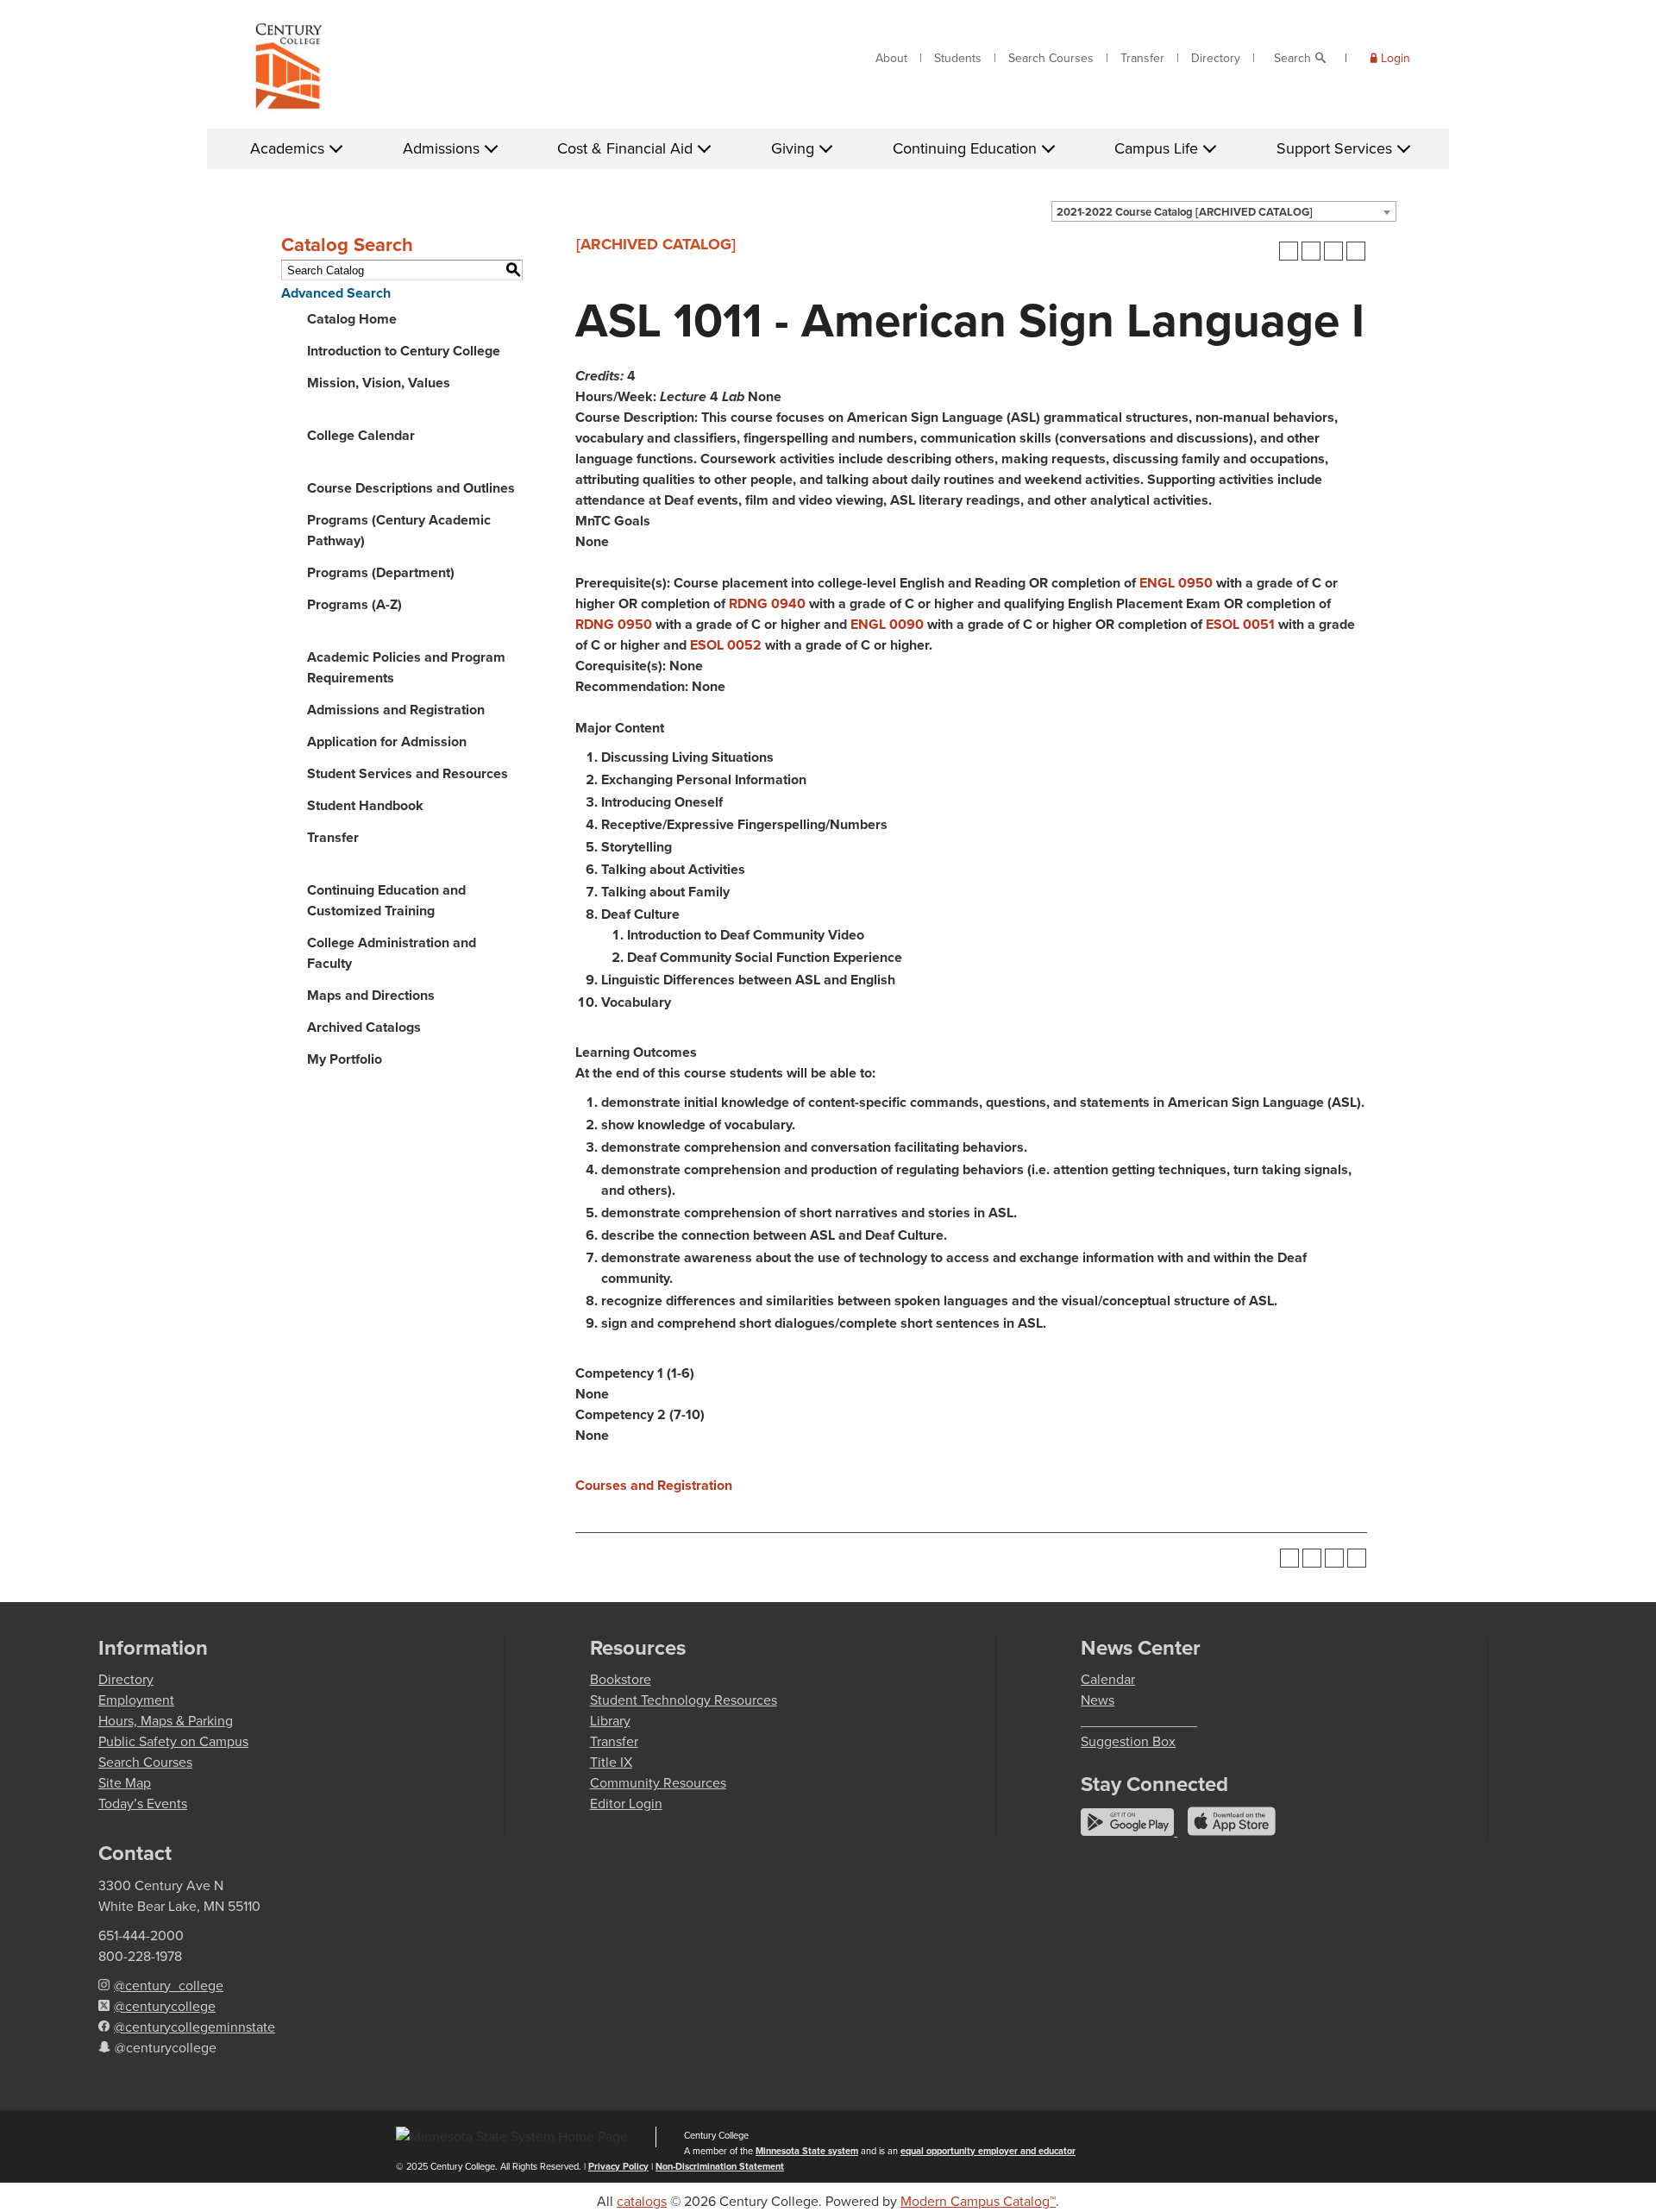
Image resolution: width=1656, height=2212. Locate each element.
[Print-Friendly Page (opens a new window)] (1333, 251)
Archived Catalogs (364, 1027)
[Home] (289, 70)
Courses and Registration (654, 1485)
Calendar (1108, 1679)
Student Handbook (365, 805)
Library (610, 1721)
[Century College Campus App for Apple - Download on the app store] (1232, 1831)
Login (1396, 58)
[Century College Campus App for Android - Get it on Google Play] (1129, 1831)
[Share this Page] (1311, 251)
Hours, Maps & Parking (166, 1721)
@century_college (169, 1986)
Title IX (611, 1762)
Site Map (125, 1783)
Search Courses (1051, 58)
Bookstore (621, 1679)
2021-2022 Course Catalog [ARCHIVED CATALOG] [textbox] (1185, 212)
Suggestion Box (1128, 1741)
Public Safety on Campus (173, 1741)
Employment (136, 1700)
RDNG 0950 (614, 624)
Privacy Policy (618, 2166)
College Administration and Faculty (392, 953)
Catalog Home (352, 319)
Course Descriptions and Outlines (411, 488)
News (1098, 1700)
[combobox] (1224, 211)
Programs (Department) (381, 572)
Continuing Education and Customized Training (386, 900)
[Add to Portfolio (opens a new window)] (1289, 251)
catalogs (642, 2201)
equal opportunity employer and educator (988, 2151)
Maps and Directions (371, 995)
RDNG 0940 (767, 603)
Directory (1216, 58)
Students (958, 58)
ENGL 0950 (1176, 583)
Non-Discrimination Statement (720, 2166)
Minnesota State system (807, 2151)
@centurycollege (165, 2006)
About (891, 58)
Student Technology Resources (684, 1700)
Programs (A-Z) (354, 604)
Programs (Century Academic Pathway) (399, 530)
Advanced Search (336, 293)
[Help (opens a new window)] (1356, 251)
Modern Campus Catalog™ (978, 2201)
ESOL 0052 (726, 645)
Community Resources (658, 1783)
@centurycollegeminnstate (194, 2027)
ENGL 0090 (887, 624)
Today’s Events (143, 1804)
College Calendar (361, 435)
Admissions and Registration (396, 710)
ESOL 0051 (1240, 624)
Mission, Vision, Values (379, 383)
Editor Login (626, 1804)
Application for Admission (387, 742)
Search (1292, 58)
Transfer (1142, 58)
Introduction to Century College (404, 351)
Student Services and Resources (408, 773)
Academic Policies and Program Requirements (406, 667)
